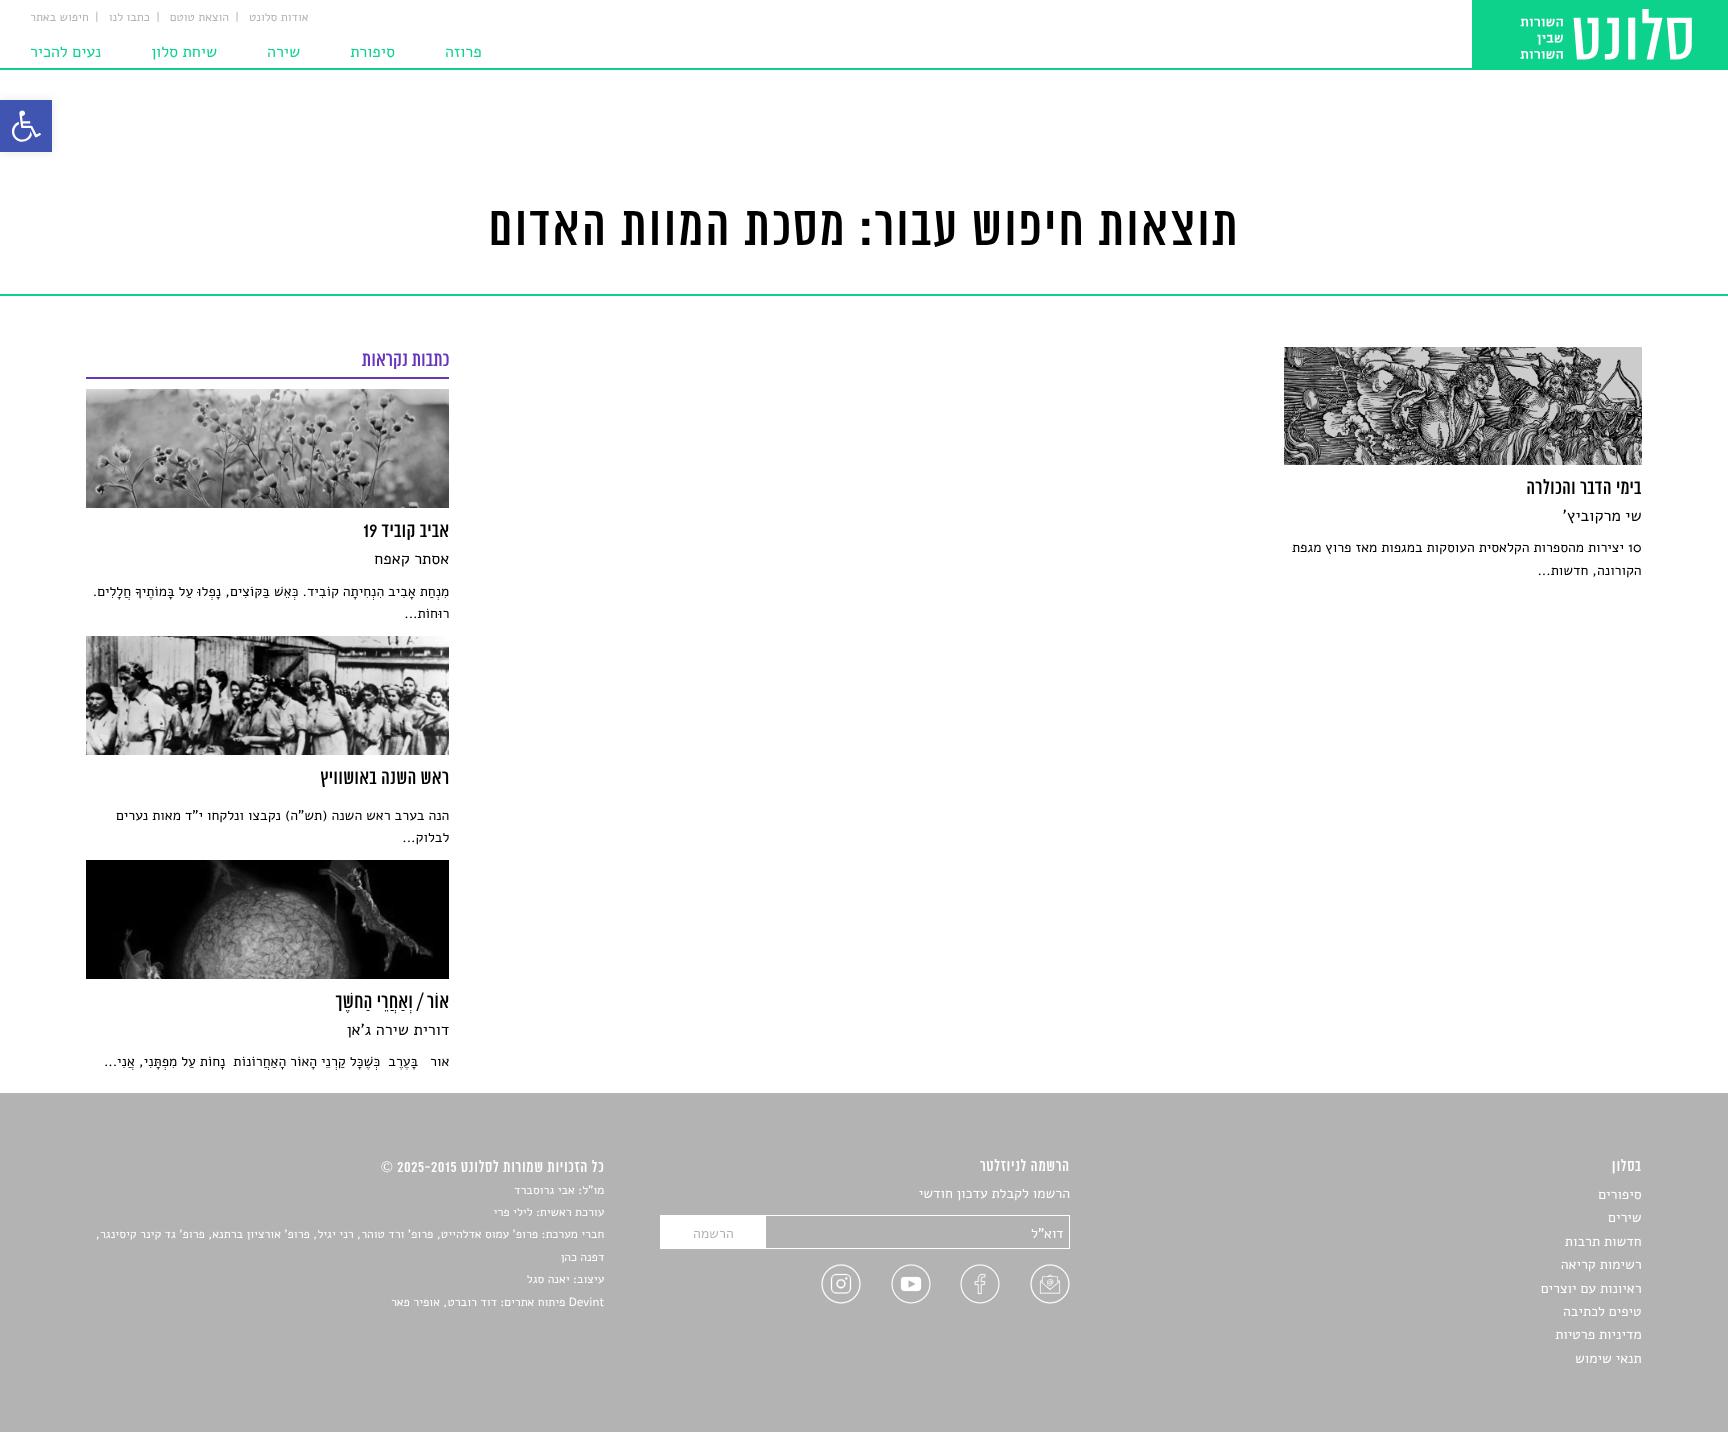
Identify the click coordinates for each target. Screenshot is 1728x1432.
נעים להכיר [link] (65, 52)
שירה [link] (283, 52)
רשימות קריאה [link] (1601, 1264)
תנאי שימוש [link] (1608, 1358)
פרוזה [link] (463, 52)
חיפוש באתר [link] (59, 18)
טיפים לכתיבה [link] (1602, 1311)
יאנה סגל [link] (548, 1280)
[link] (26, 126)
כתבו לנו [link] (129, 18)
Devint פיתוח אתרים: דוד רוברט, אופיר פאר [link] (497, 1303)
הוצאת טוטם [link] (199, 18)
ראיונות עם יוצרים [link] (1591, 1288)
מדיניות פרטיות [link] (1598, 1334)
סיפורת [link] (372, 52)
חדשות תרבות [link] (1603, 1241)
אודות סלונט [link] (279, 18)
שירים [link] (1625, 1217)
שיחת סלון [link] (184, 52)
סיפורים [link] (1619, 1194)
